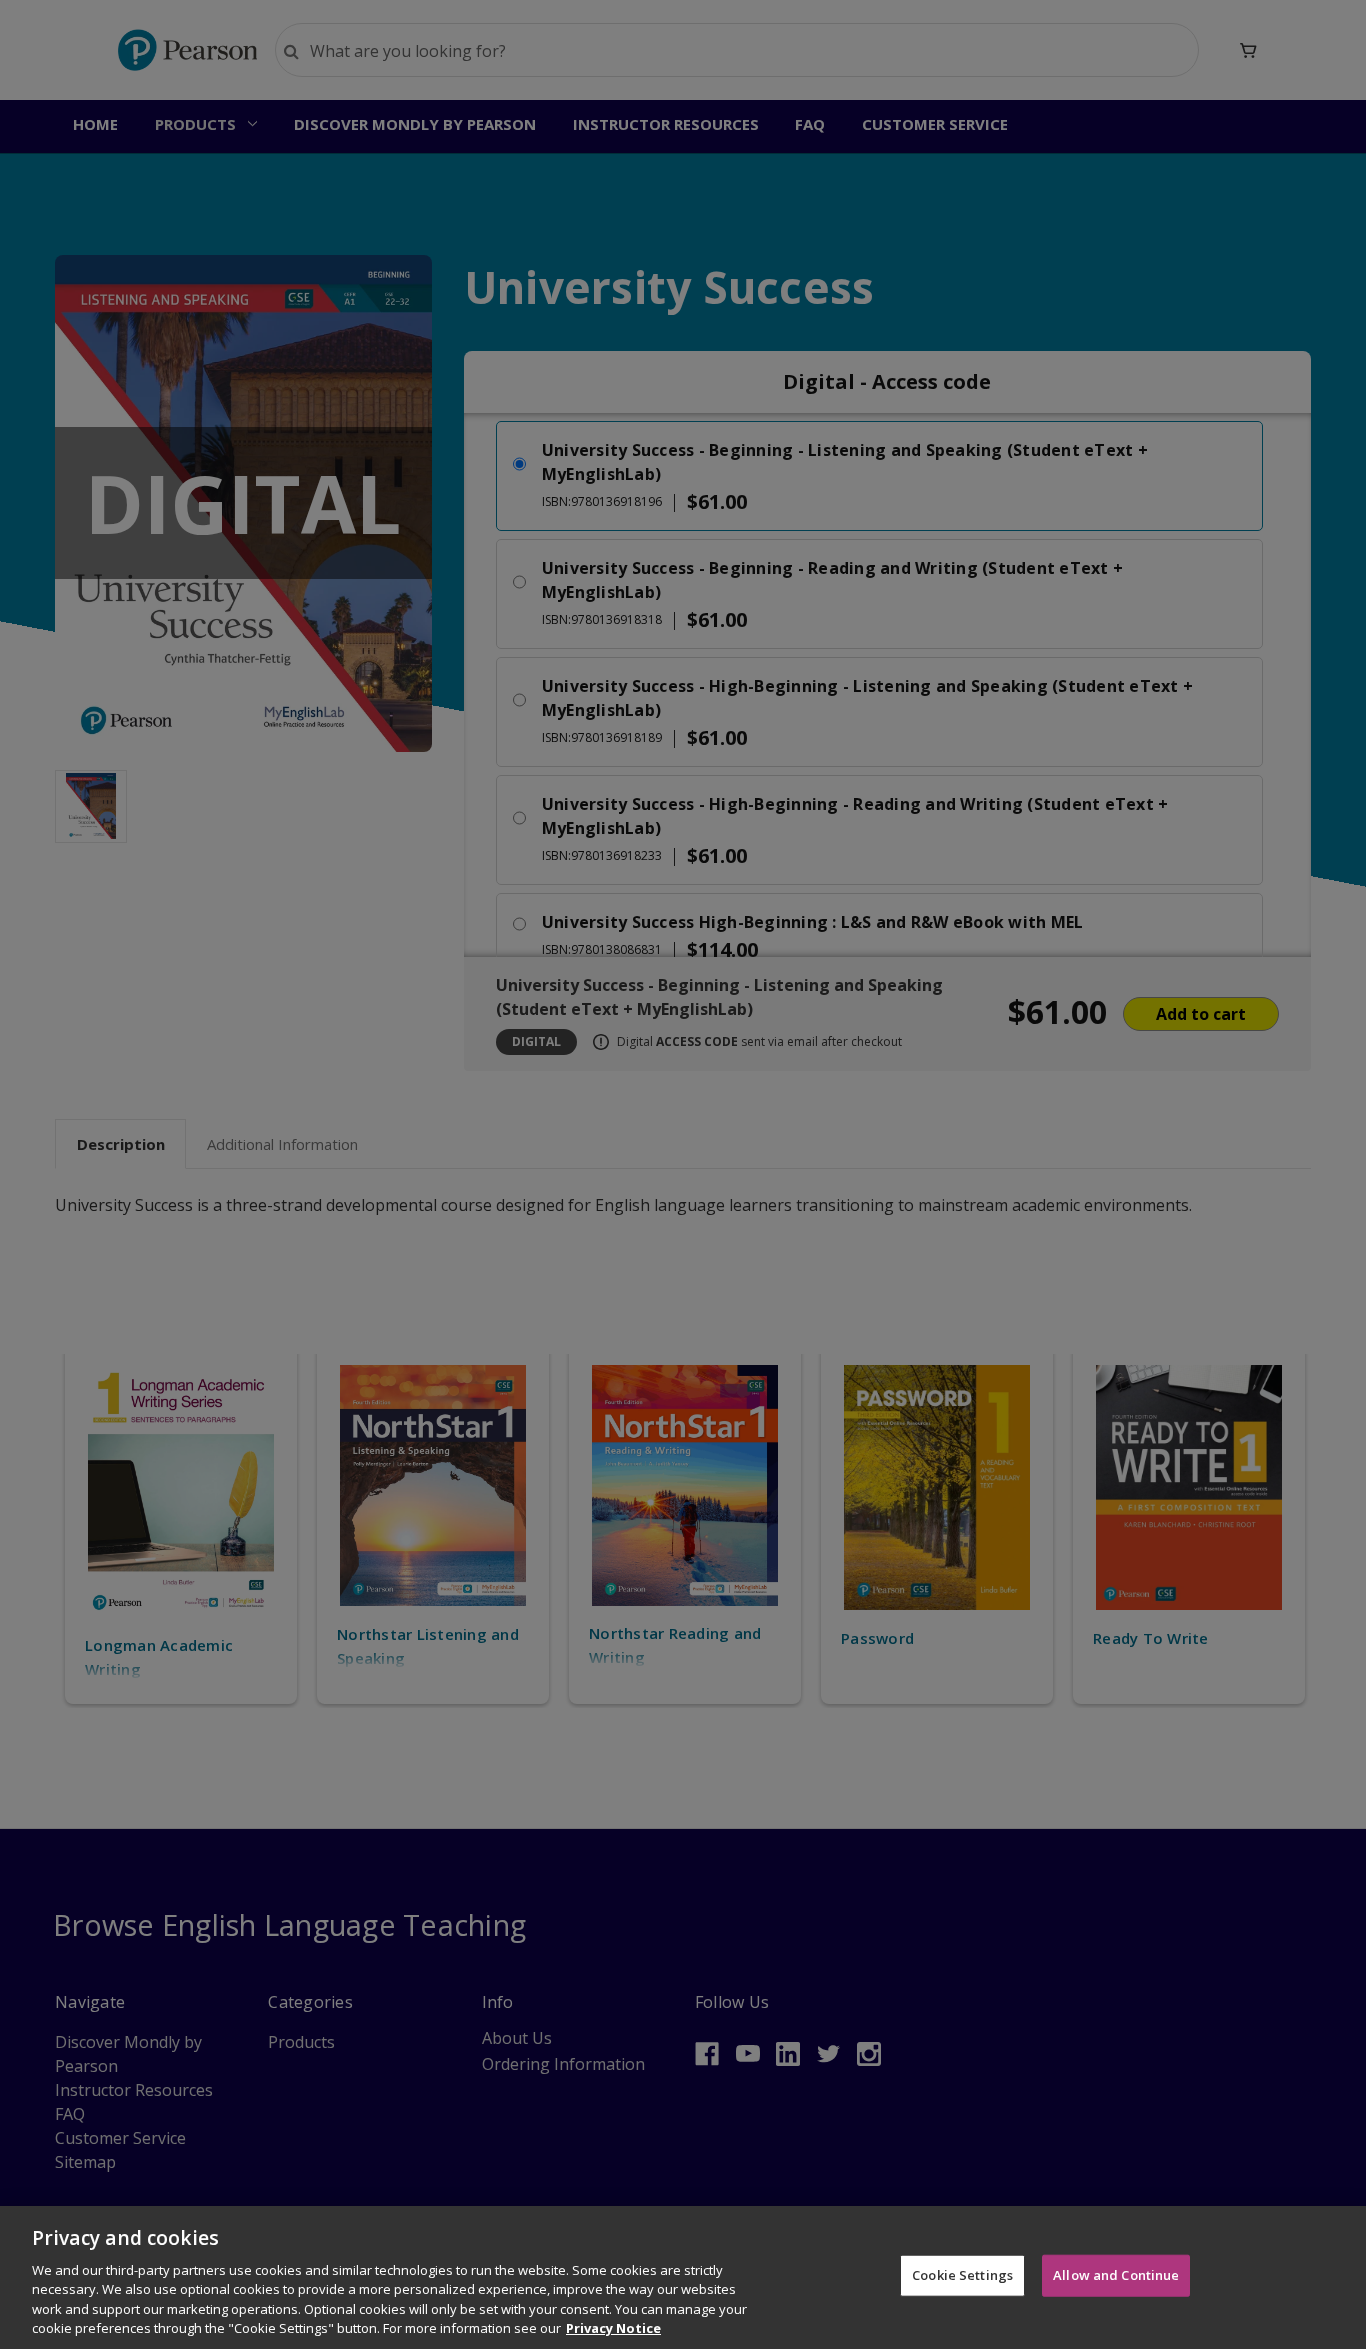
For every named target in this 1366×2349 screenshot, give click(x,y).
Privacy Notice (613, 2328)
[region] (683, 2277)
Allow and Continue (1116, 2275)
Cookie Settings (962, 2275)
